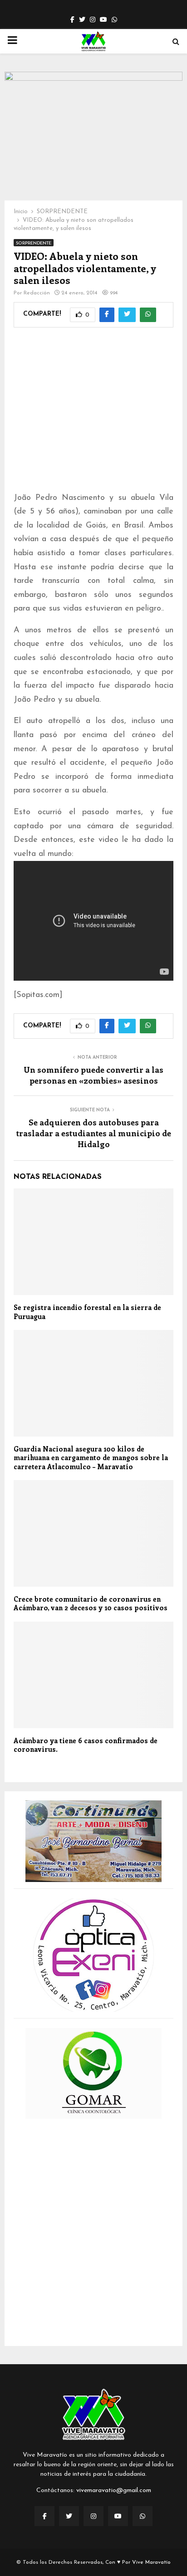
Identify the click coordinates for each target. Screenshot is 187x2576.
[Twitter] (69, 2516)
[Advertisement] (93, 415)
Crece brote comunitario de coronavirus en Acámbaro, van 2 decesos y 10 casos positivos (91, 1603)
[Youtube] (118, 2516)
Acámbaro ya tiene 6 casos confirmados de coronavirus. (86, 1745)
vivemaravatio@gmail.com (114, 2490)
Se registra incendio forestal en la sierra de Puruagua (87, 1312)
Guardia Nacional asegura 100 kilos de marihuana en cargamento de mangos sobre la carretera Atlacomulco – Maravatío (91, 1458)
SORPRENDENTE (34, 243)
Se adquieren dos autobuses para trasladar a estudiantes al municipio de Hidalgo (94, 1133)
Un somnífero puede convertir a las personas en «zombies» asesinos (93, 1075)
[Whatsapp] (143, 2516)
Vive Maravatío (151, 2562)
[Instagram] (93, 2516)
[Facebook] (44, 2516)
